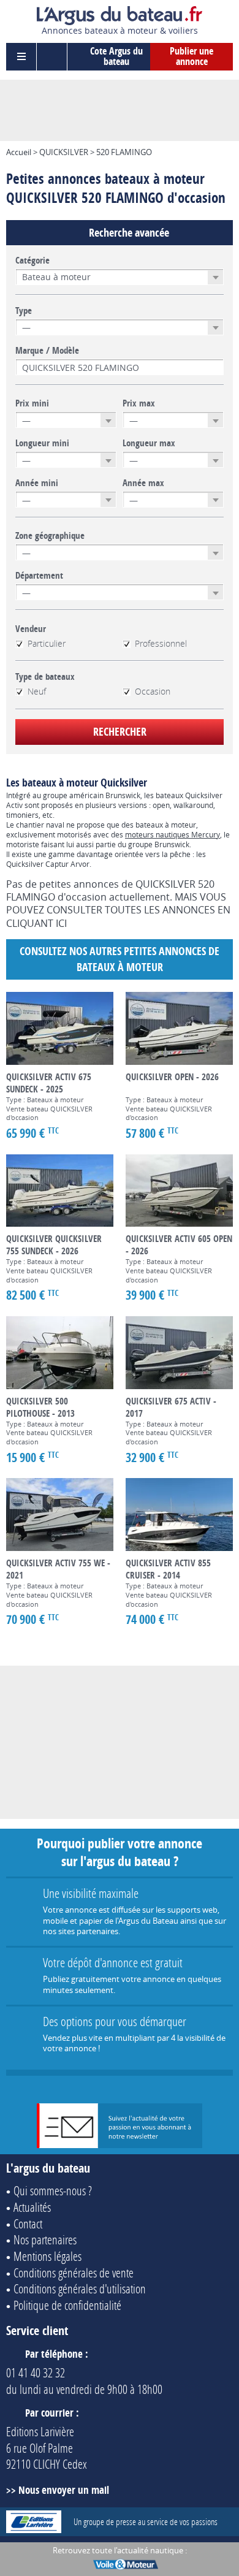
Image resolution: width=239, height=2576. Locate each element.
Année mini (37, 483)
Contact (28, 2224)
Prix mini (32, 403)
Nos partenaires (45, 2239)
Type (24, 311)
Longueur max (149, 443)
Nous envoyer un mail (64, 2490)
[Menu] (21, 57)
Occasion (153, 692)
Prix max (139, 403)
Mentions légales (47, 2256)
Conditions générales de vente (74, 2273)
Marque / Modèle (47, 351)
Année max (143, 483)
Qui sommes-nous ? (53, 2190)
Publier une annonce (192, 56)
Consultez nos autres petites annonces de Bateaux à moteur (120, 959)
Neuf (37, 692)
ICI (61, 923)
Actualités (32, 2207)
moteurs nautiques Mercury (173, 834)
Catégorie (32, 261)
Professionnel (161, 644)
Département (39, 576)
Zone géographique (50, 536)
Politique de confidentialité (67, 2305)
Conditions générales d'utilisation (80, 2288)
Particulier (47, 644)
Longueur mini (42, 443)
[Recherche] (52, 57)
